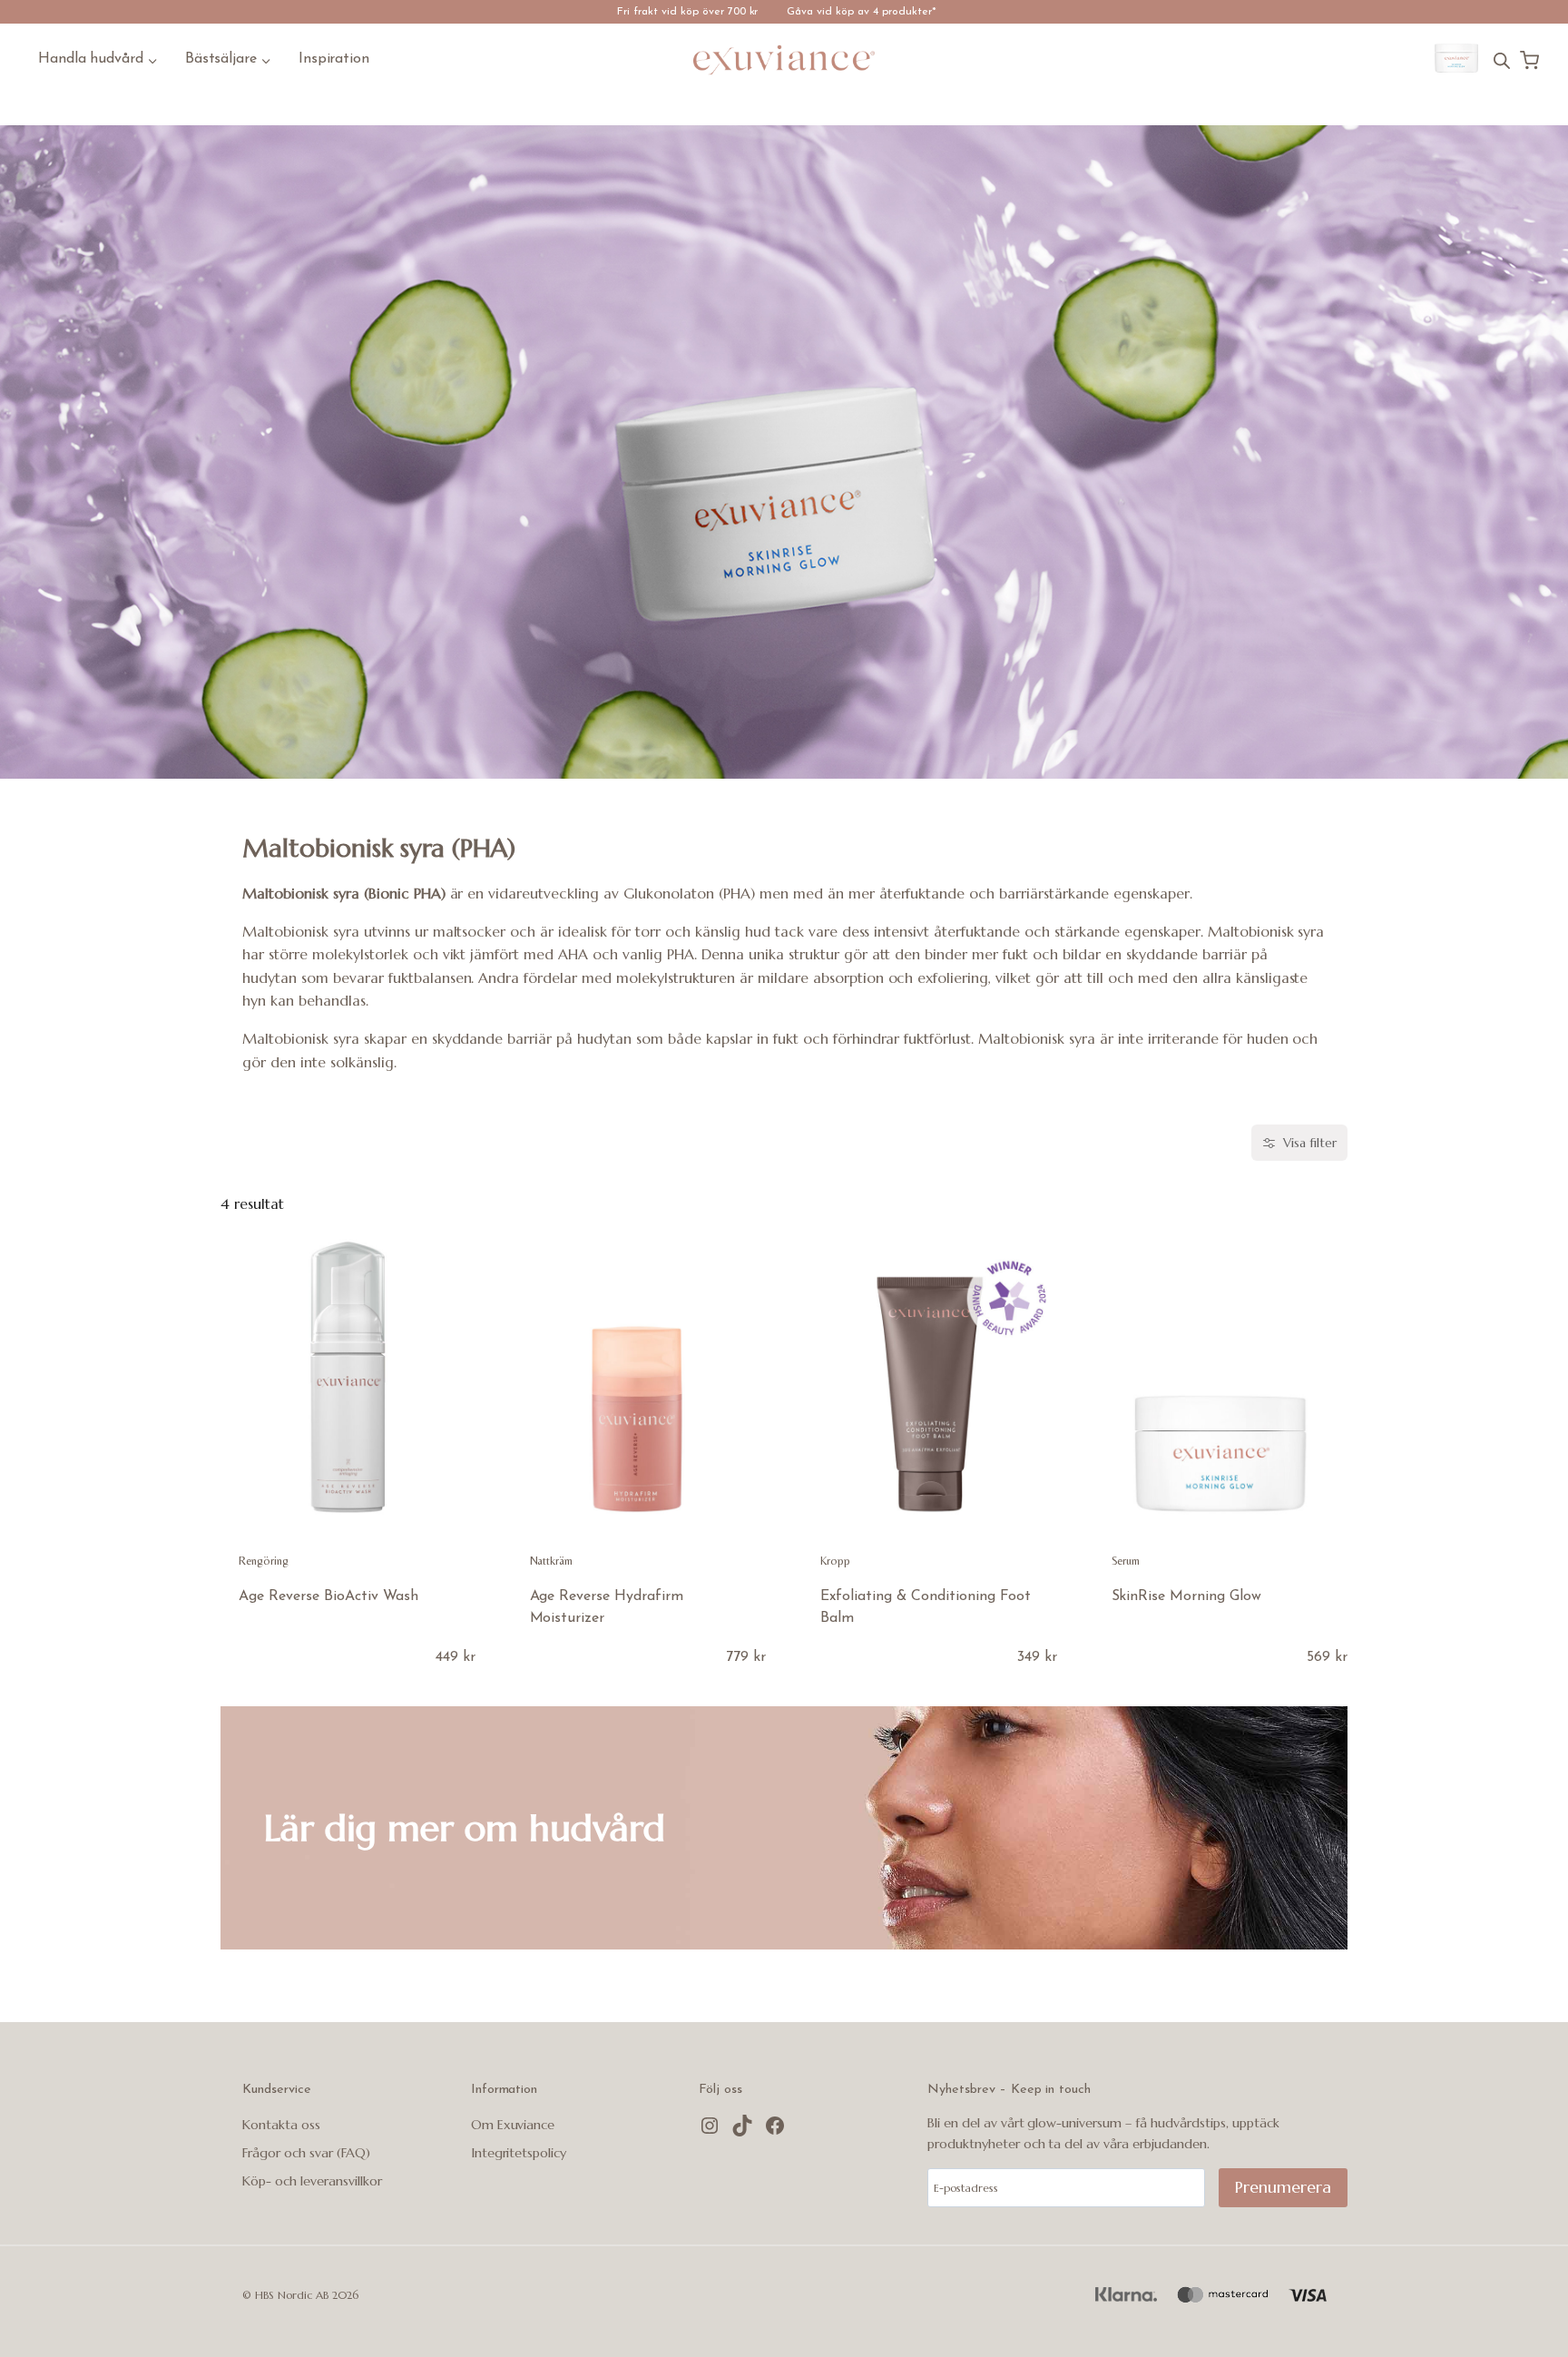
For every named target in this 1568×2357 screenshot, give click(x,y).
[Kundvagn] (1529, 60)
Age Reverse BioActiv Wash (328, 1596)
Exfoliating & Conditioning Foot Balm (926, 1607)
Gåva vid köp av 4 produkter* (862, 12)
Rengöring (264, 1561)
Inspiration (334, 59)
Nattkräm (552, 1561)
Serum (1126, 1561)
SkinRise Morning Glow (1187, 1596)
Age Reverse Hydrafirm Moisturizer (607, 1607)
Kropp (835, 1561)
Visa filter (1310, 1143)
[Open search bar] (1502, 60)
